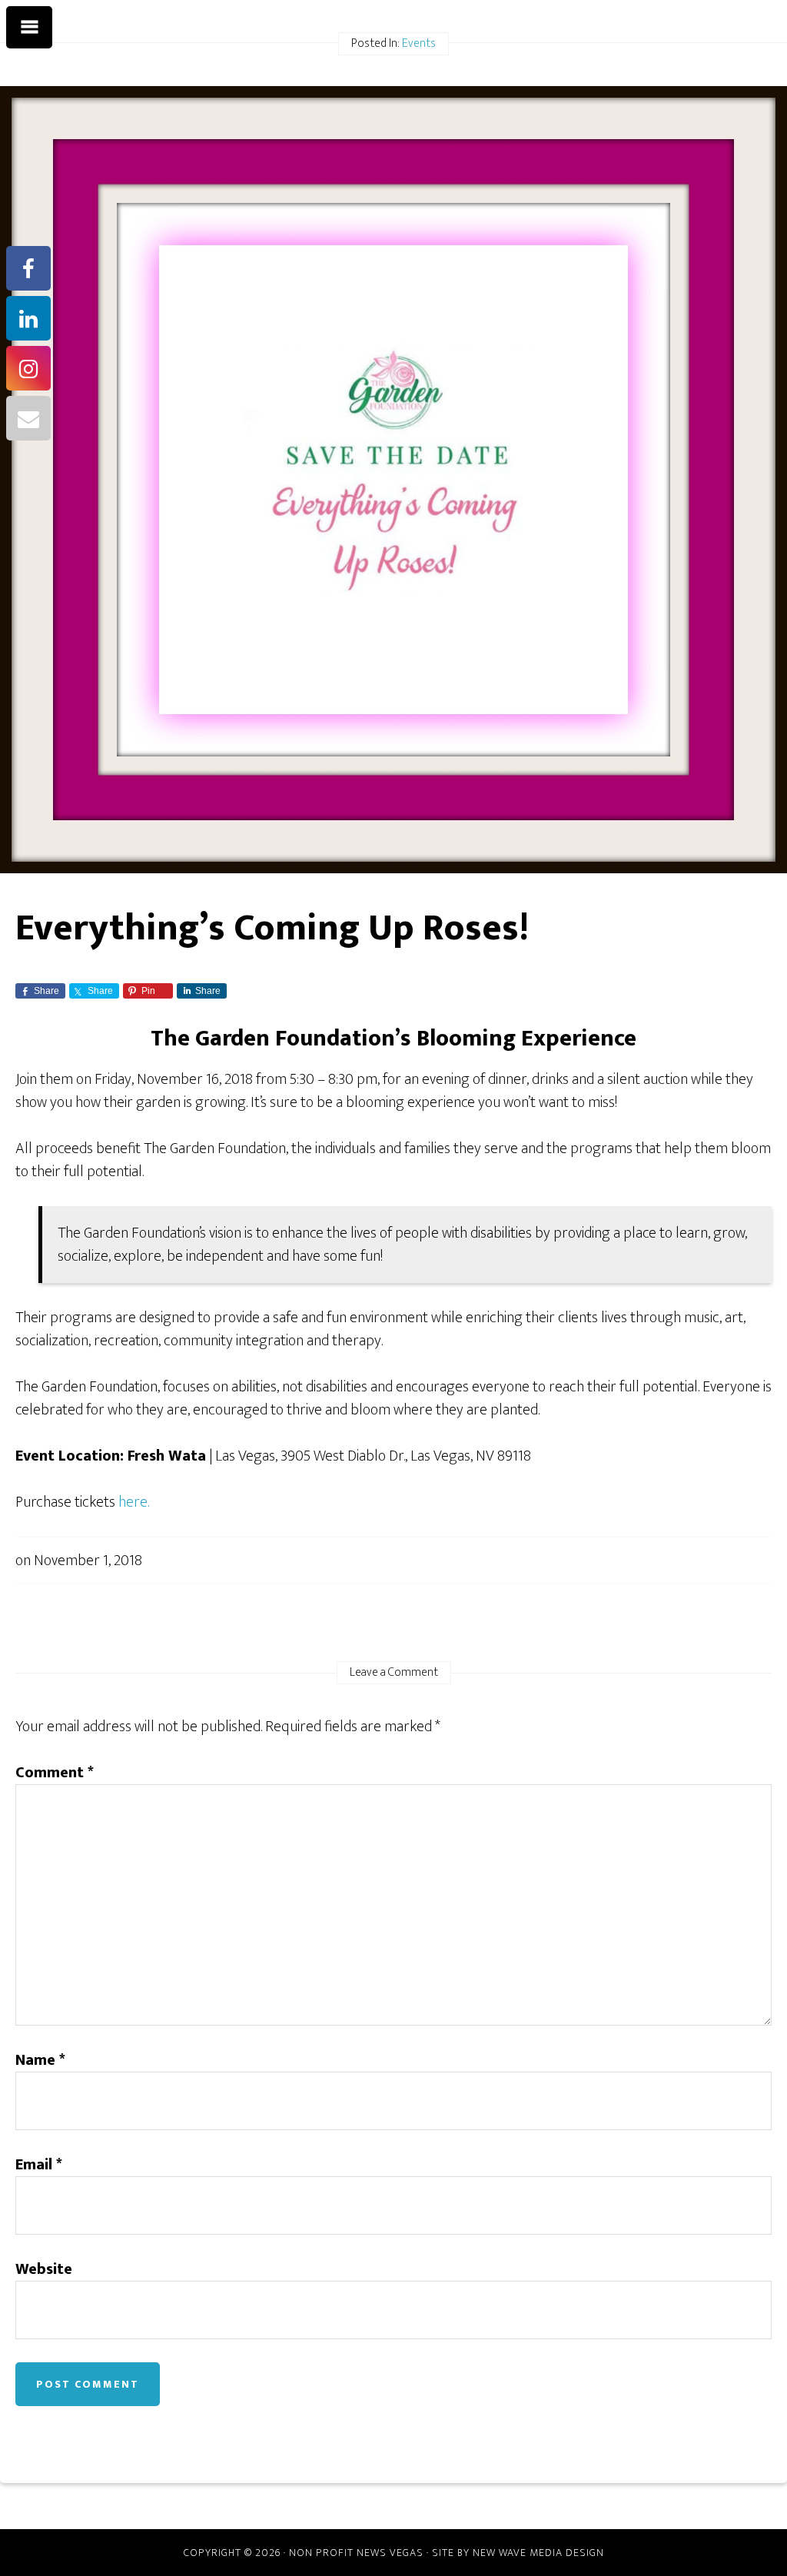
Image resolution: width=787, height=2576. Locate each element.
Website (44, 2269)
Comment (55, 1773)
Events (419, 43)
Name (40, 2060)
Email (39, 2165)
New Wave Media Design (538, 2553)
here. (134, 1502)
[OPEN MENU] (29, 28)
